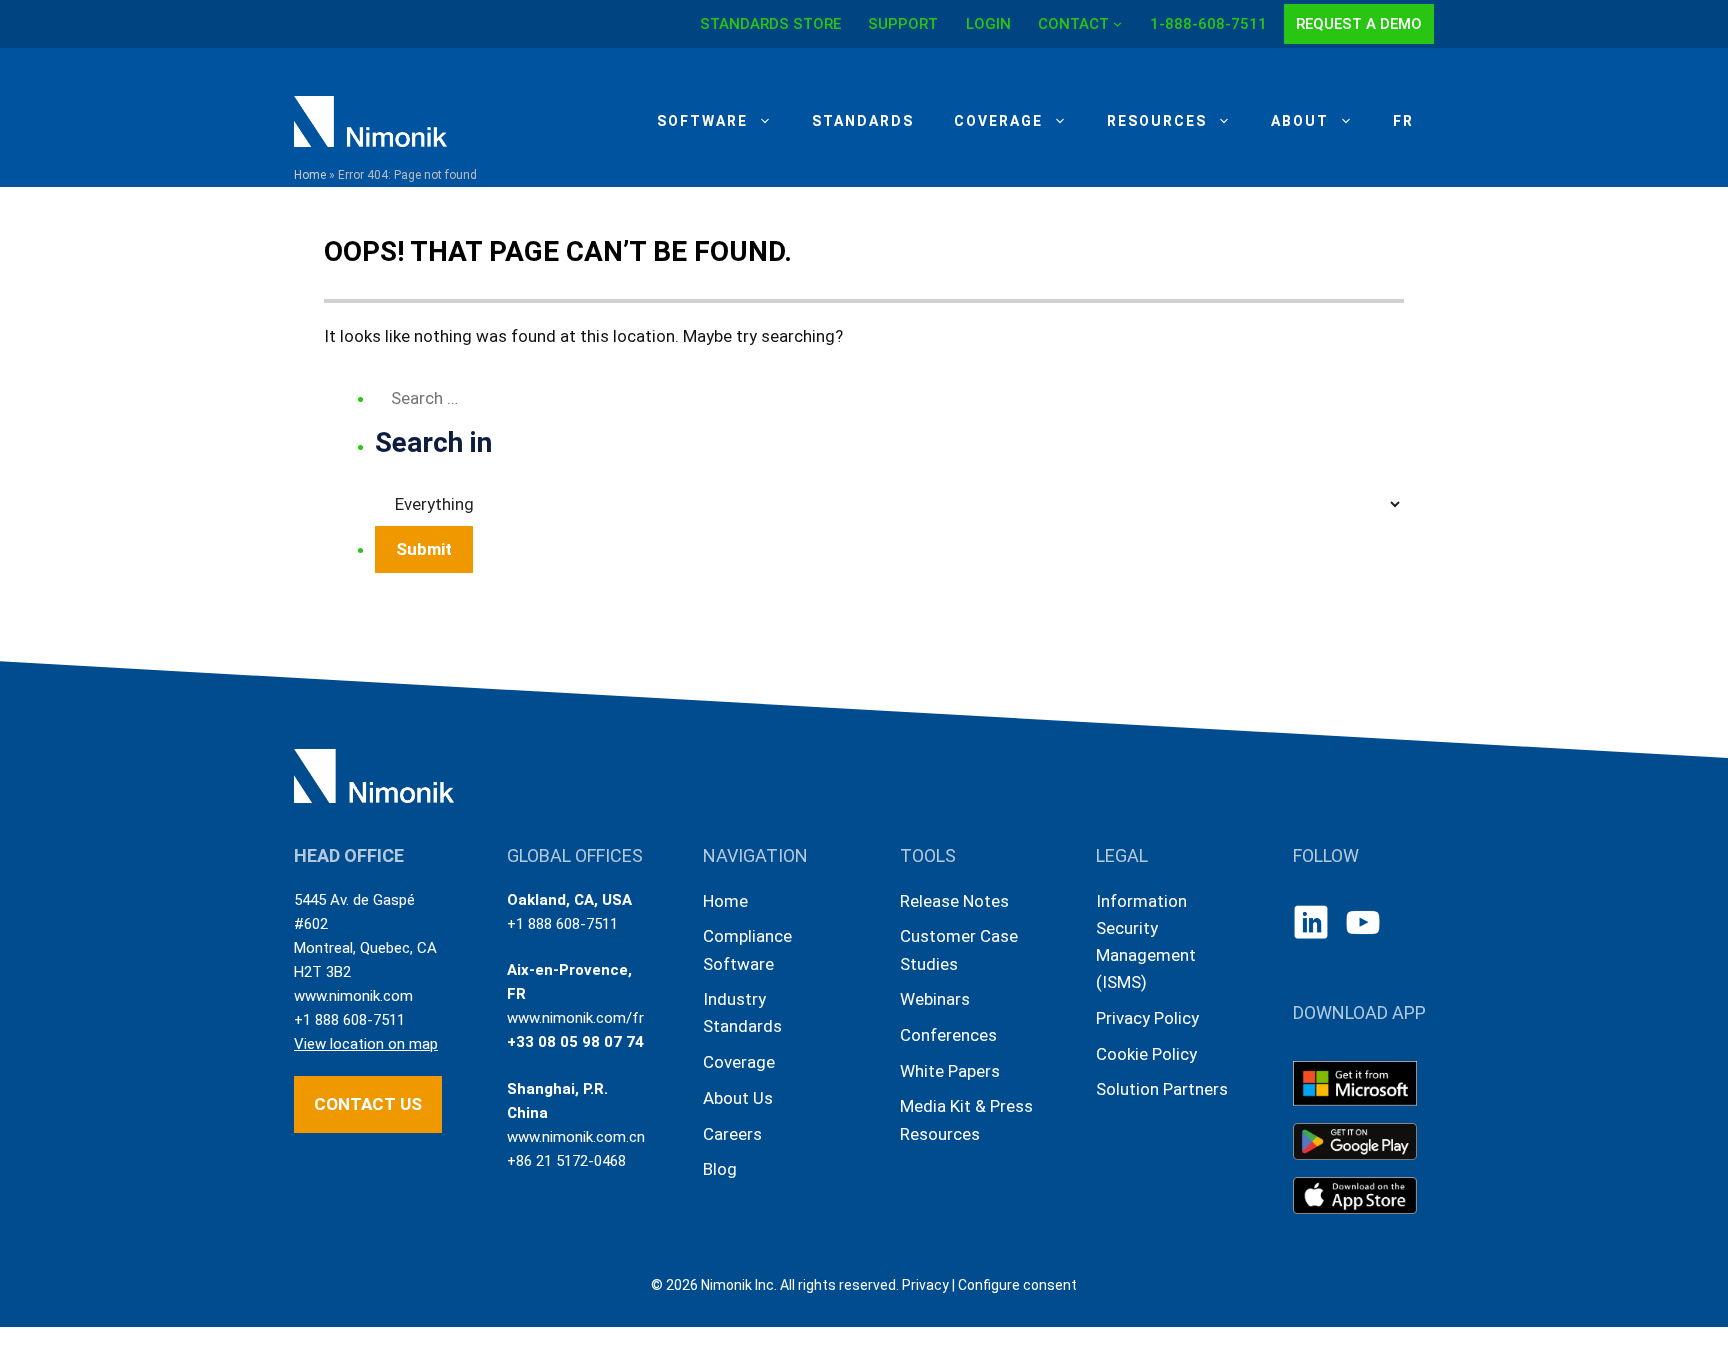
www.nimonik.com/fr (575, 1018)
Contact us (368, 1104)
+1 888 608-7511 (349, 1020)
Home (310, 175)
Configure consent (1017, 1285)
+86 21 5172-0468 (566, 1161)
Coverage (998, 121)
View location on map (366, 1044)
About (1300, 121)
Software (702, 121)
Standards (863, 121)
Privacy (925, 1285)
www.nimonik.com (353, 996)
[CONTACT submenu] (1117, 23)
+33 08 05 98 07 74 (575, 1042)
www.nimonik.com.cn (576, 1137)
